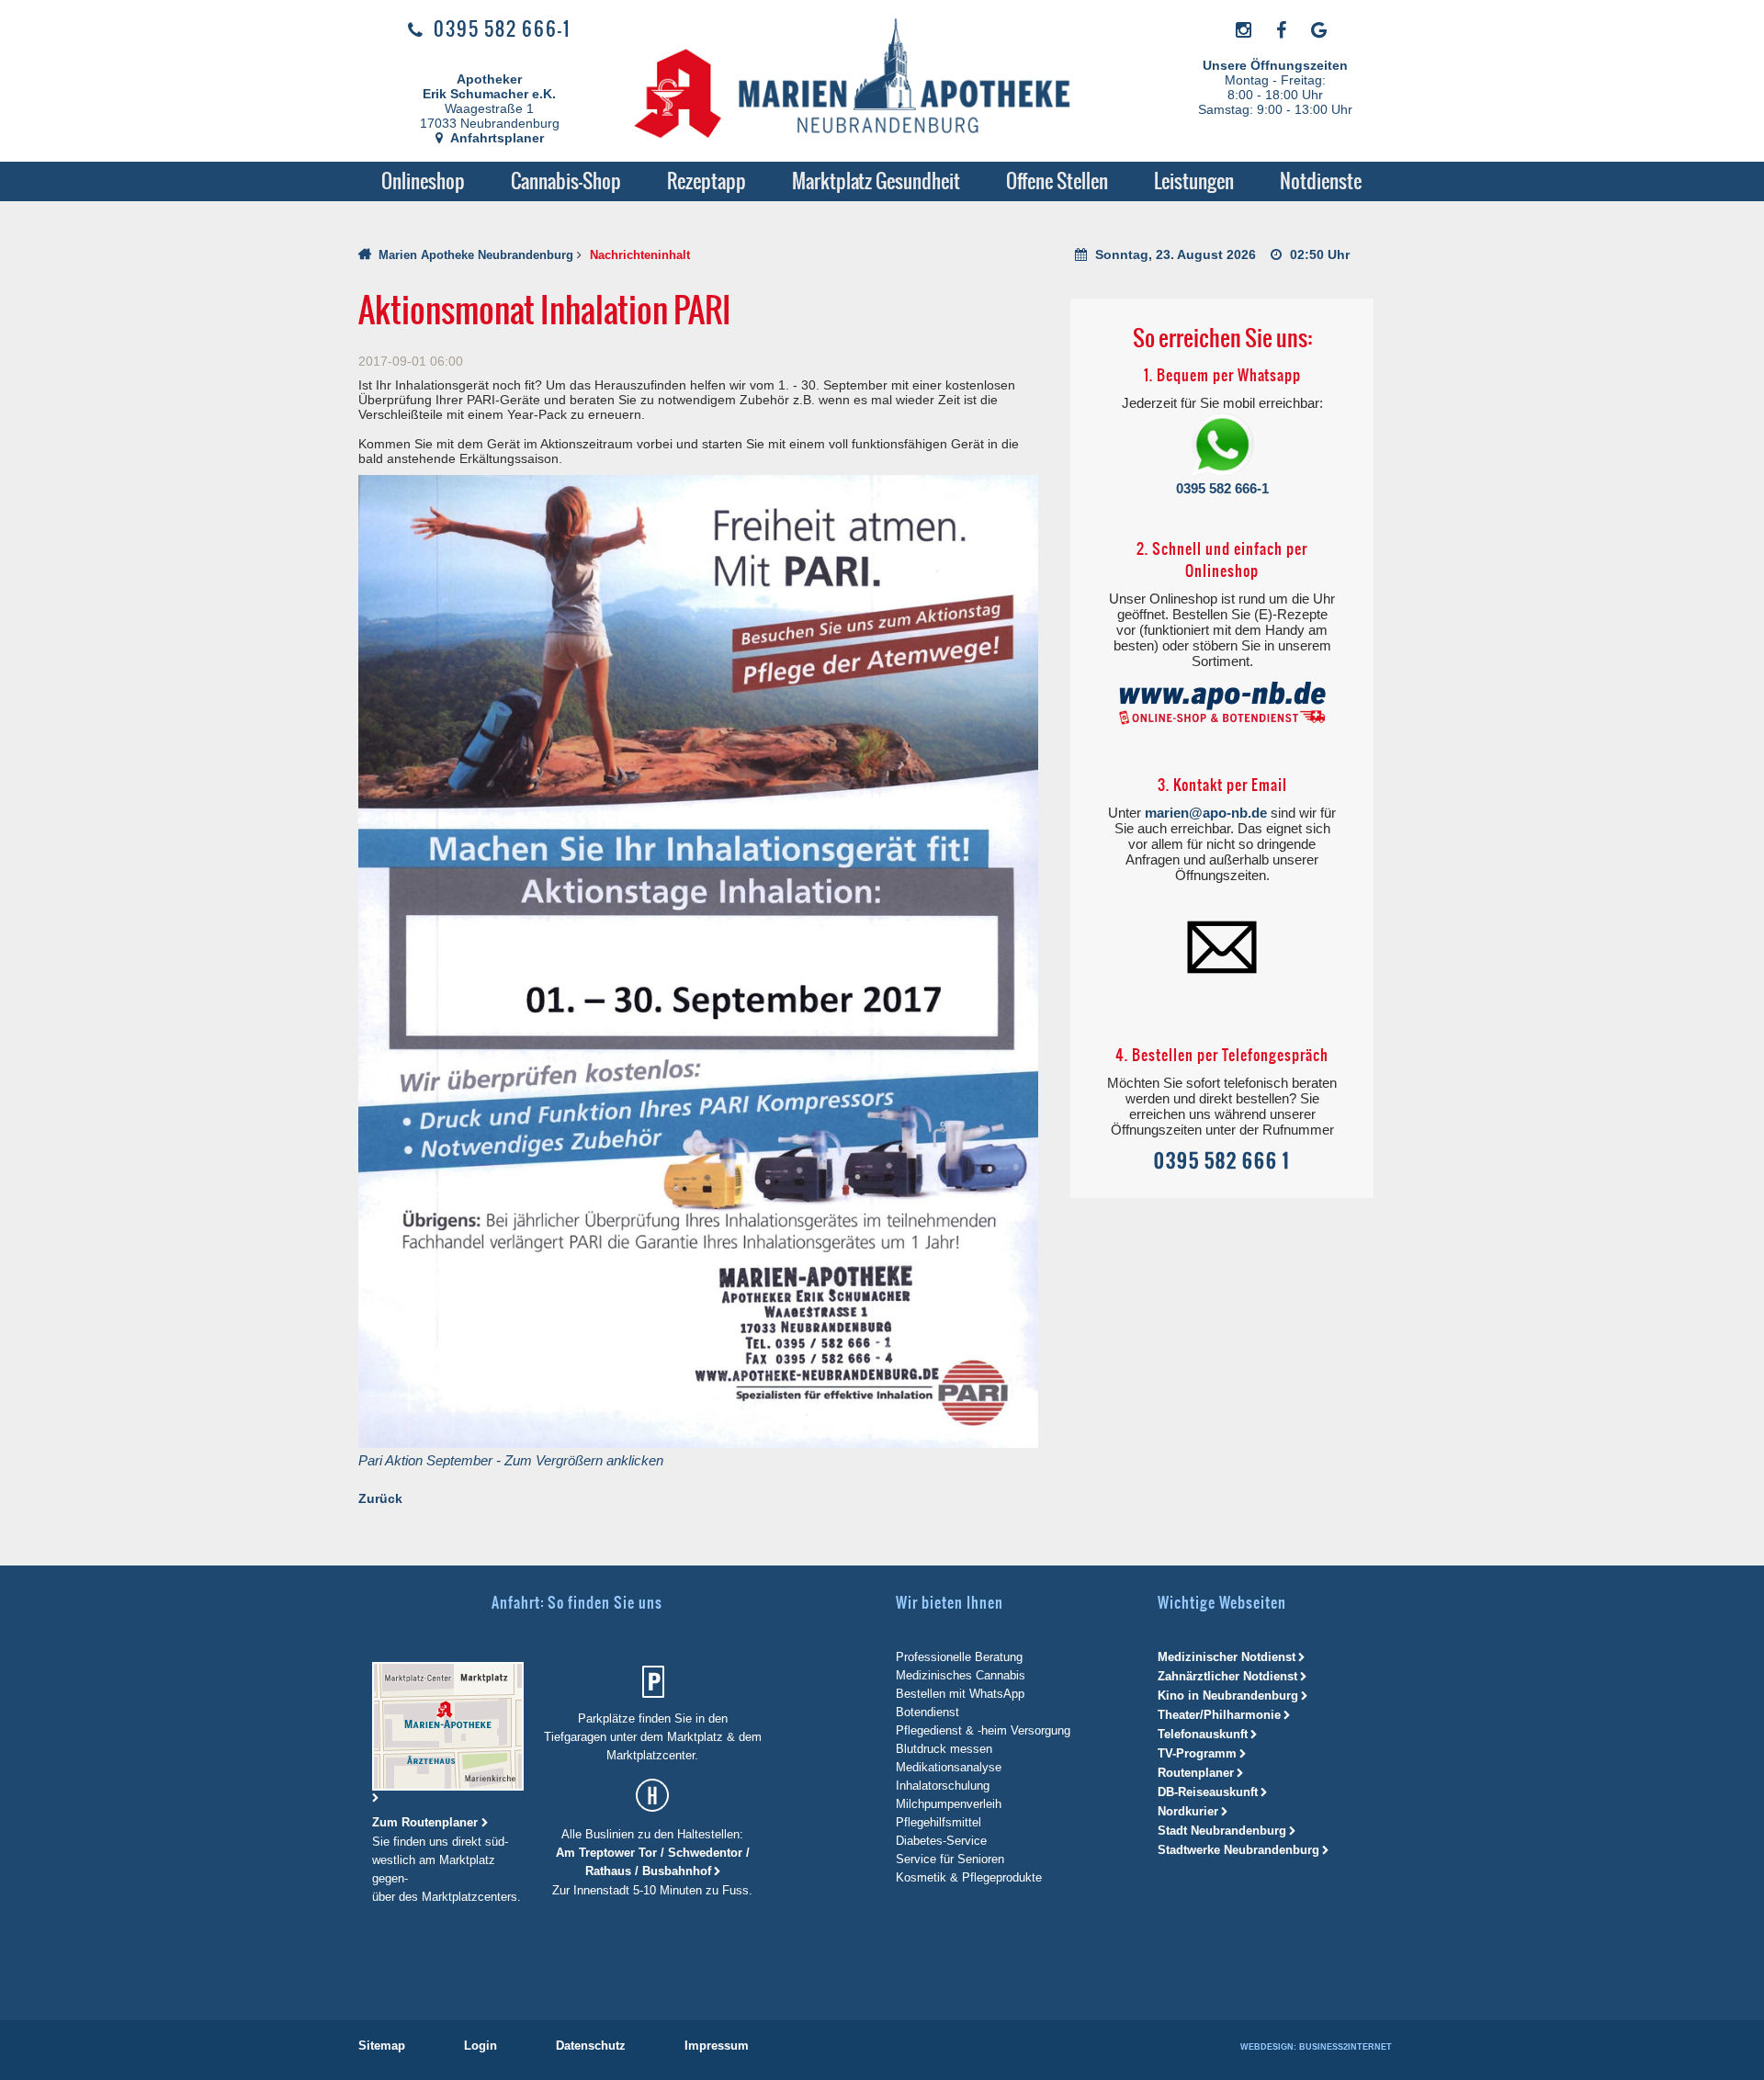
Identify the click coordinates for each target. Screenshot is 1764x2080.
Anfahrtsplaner (496, 138)
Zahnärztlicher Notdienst (1227, 1676)
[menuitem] (423, 181)
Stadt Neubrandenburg (1222, 1831)
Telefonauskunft (1203, 1734)
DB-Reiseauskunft (1208, 1792)
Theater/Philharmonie (1219, 1715)
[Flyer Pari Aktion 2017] (698, 960)
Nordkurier (1188, 1811)
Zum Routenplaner (427, 1822)
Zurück (380, 1498)
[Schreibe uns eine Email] (1222, 946)
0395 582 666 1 (1222, 1161)
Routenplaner (1196, 1773)
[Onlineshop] (1222, 703)
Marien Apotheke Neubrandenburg (476, 255)
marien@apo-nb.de (1206, 813)
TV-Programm (1197, 1753)
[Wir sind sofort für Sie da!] (1222, 446)
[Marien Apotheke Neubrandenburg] (874, 82)
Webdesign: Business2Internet (1316, 2047)
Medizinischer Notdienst (1227, 1657)
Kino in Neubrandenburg (1228, 1696)
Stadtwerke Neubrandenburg (1238, 1850)
